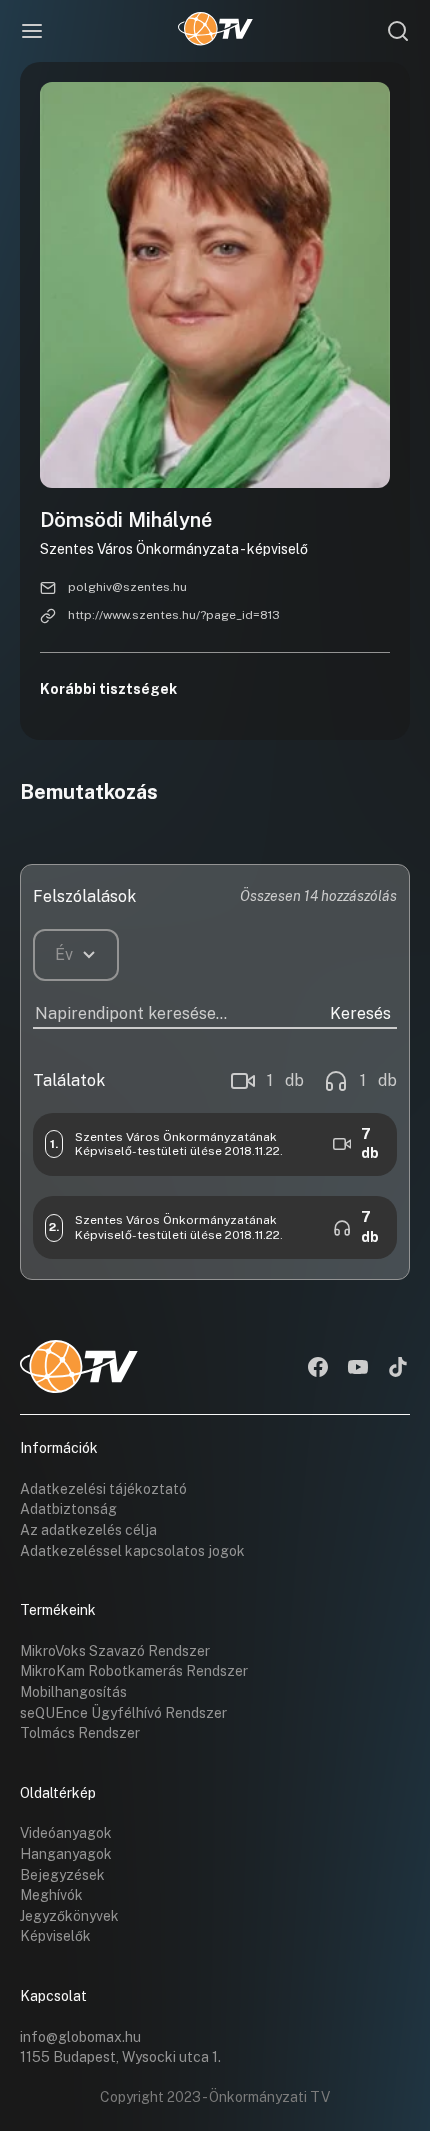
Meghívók (51, 1895)
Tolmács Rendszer (80, 1733)
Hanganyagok (66, 1854)
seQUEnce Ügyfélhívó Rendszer (123, 1713)
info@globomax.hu (80, 2037)
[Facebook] (318, 1369)
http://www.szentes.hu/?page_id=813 (174, 615)
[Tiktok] (398, 1369)
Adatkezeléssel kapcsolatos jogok (132, 1551)
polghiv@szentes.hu (127, 587)
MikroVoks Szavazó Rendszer (115, 1651)
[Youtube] (358, 1369)
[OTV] (215, 31)
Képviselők (55, 1936)
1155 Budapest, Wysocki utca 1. (120, 2057)
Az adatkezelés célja (88, 1530)
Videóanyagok (66, 1833)
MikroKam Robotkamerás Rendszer (134, 1671)
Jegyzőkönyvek (69, 1916)
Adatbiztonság (68, 1509)
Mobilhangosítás (73, 1692)
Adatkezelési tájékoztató (103, 1489)
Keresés (360, 1013)
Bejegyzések (62, 1875)
